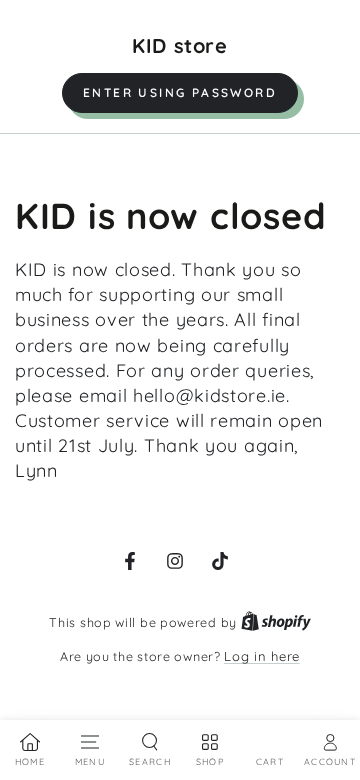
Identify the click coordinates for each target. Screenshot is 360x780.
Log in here (262, 656)
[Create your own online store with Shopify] (276, 622)
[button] (180, 93)
